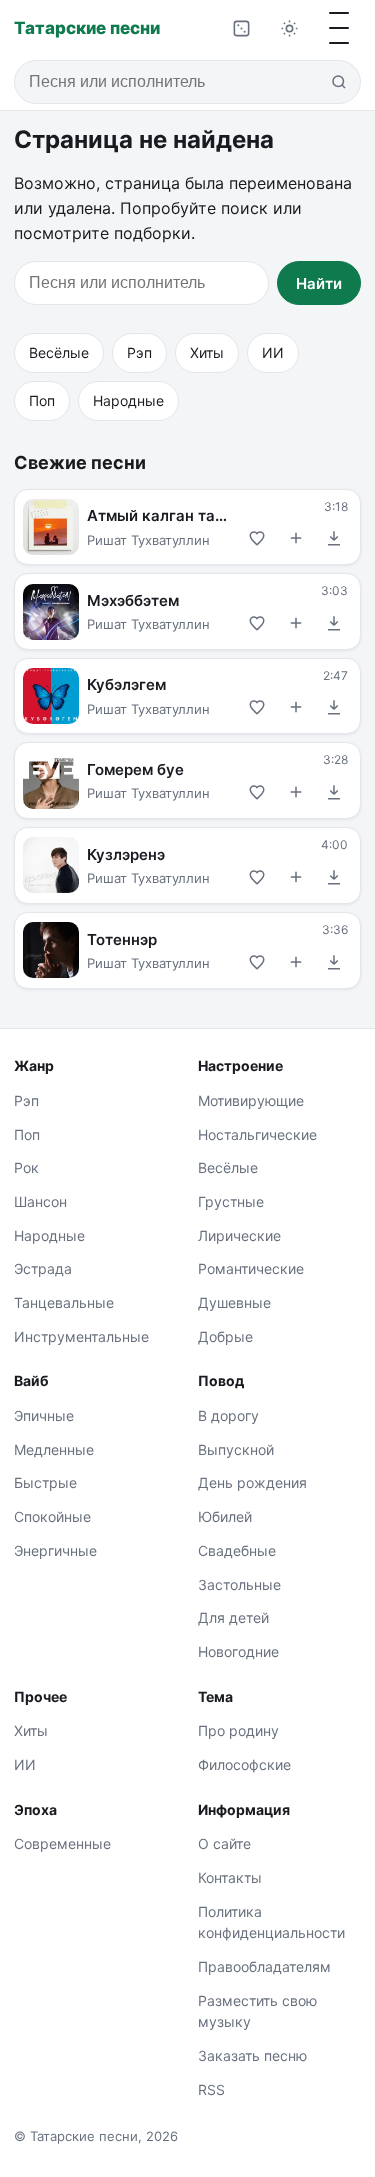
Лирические (239, 1235)
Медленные (54, 1449)
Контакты (230, 1877)
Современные (62, 1843)
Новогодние (238, 1651)
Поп (42, 400)
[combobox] (187, 82)
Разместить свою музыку (257, 2011)
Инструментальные (81, 1336)
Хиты (207, 352)
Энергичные (55, 1550)
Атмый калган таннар (159, 515)
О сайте (224, 1843)
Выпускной (236, 1449)
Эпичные (44, 1415)
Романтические (251, 1268)
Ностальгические (257, 1134)
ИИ (273, 352)
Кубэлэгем (126, 684)
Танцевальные (64, 1302)
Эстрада (43, 1268)
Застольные (239, 1584)
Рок (26, 1167)
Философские (244, 1764)
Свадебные (237, 1550)
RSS (211, 2089)
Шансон (40, 1201)
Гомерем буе (135, 769)
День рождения (252, 1482)
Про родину (238, 1730)
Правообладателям (264, 1966)
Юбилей (225, 1516)
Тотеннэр (122, 938)
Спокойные (52, 1516)
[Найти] (339, 82)
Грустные (231, 1201)
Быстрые (45, 1482)
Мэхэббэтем (133, 600)
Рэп (139, 352)
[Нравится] (258, 538)
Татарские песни (87, 28)
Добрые (225, 1336)
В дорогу (228, 1415)
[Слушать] (51, 527)
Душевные (234, 1302)
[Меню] (339, 28)
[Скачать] (334, 538)
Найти (319, 283)
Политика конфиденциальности (271, 1922)
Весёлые (59, 352)
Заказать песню (252, 2055)
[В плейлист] (296, 538)
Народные (128, 400)
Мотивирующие (251, 1100)
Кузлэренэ (126, 854)
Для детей (233, 1617)
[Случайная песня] (241, 28)
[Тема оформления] (289, 28)
